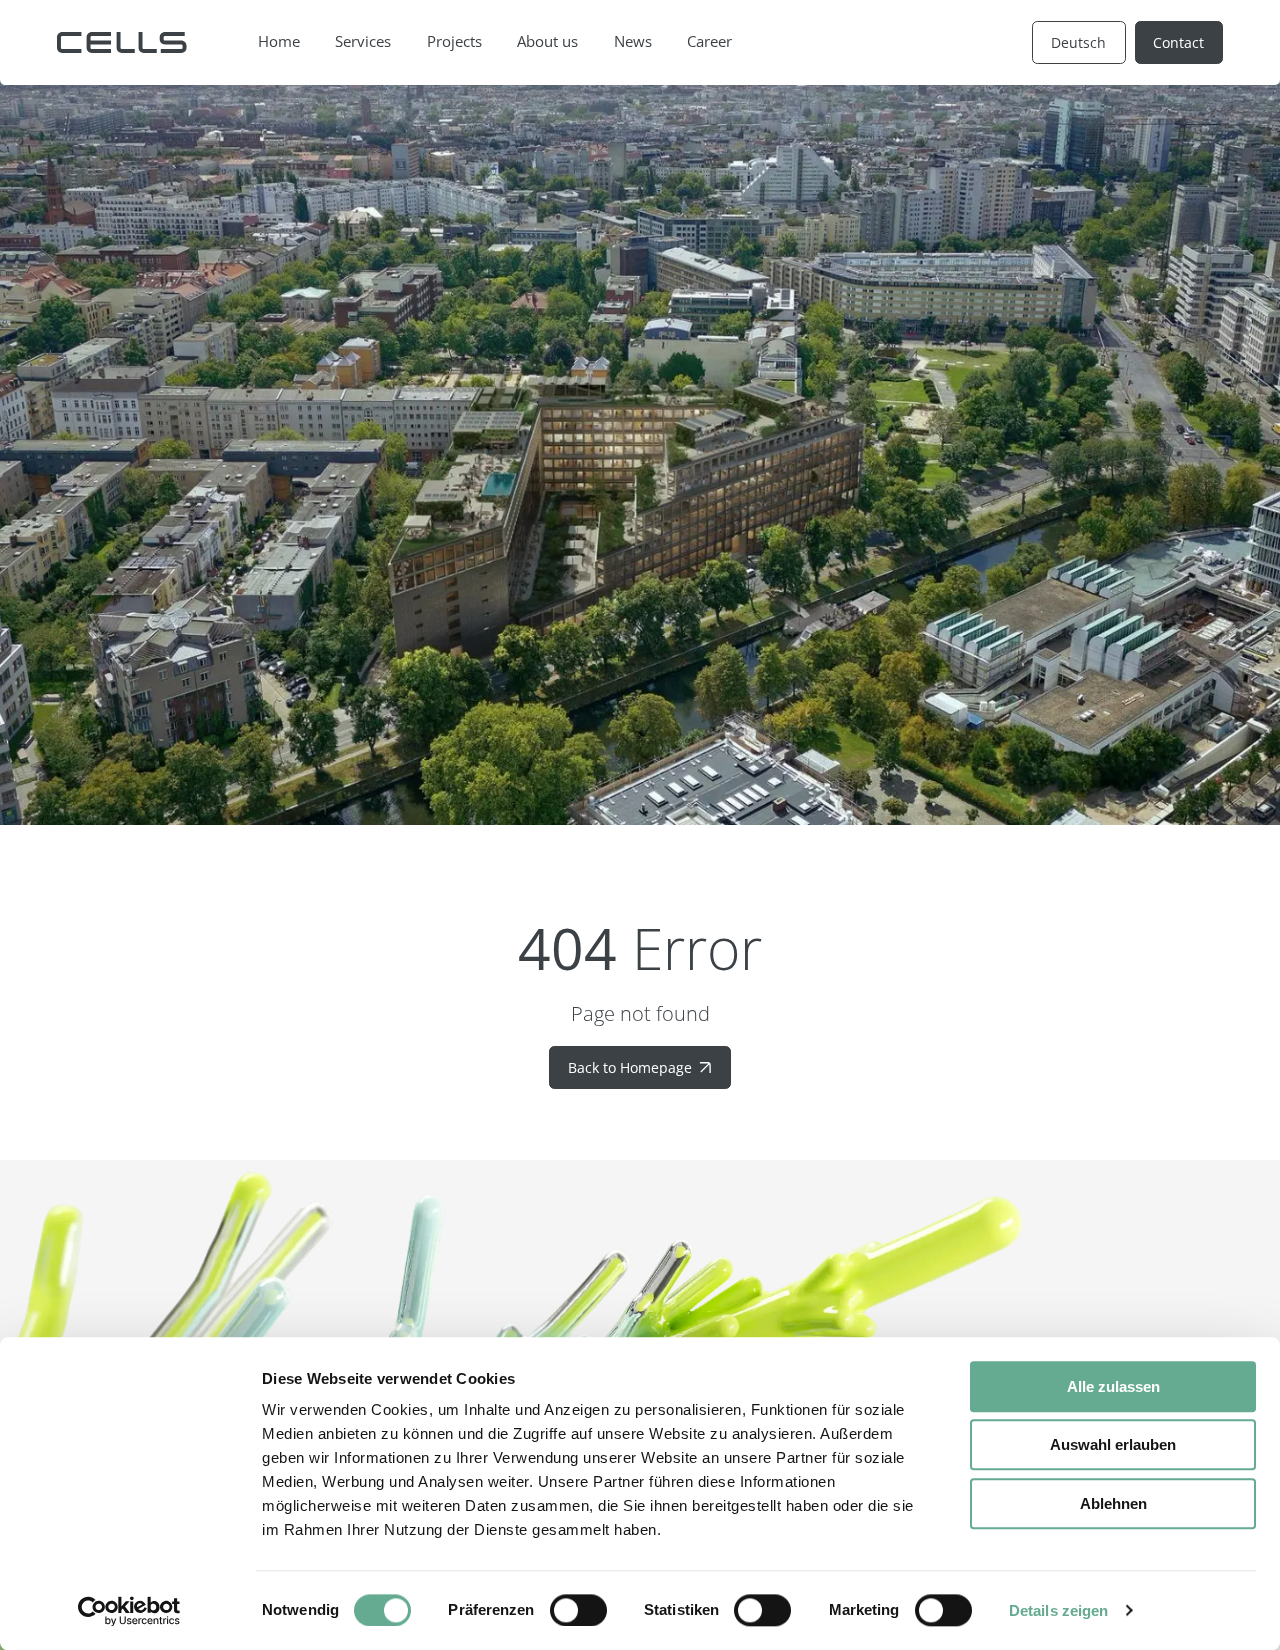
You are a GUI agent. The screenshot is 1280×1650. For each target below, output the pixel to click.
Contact (1178, 42)
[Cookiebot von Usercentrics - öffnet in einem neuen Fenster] (129, 1611)
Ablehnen (1113, 1503)
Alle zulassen (1113, 1386)
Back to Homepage (630, 1067)
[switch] (578, 1610)
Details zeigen (1058, 1610)
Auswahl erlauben (1113, 1445)
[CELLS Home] (122, 42)
